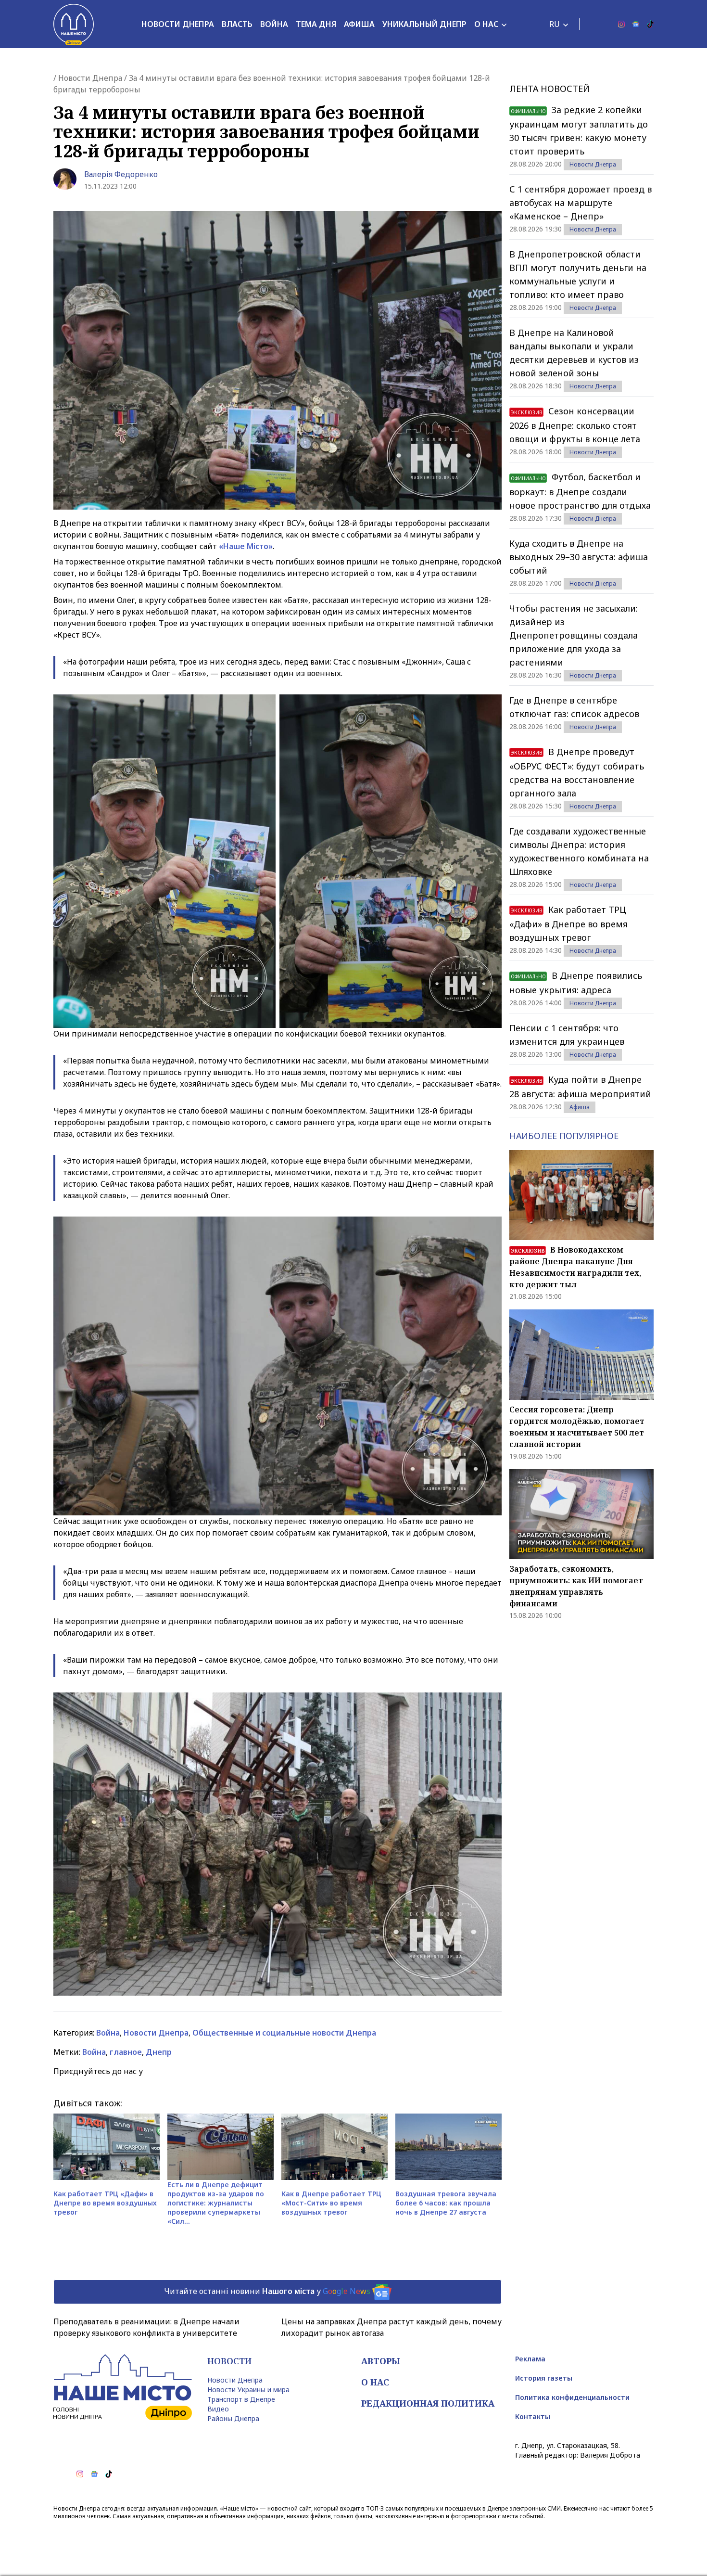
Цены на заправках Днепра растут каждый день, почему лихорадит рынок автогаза (391, 2327)
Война (274, 24)
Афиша (359, 24)
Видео (218, 2409)
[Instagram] (621, 24)
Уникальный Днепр (424, 24)
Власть (237, 24)
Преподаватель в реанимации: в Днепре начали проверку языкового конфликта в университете (146, 2327)
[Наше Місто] (74, 24)
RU (555, 24)
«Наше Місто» (246, 546)
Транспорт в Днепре (241, 2399)
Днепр (159, 2052)
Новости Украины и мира (248, 2390)
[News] (636, 24)
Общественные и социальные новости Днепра (284, 2033)
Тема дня (316, 24)
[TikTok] (650, 24)
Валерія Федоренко (121, 174)
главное (126, 2052)
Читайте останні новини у (267, 2291)
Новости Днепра (178, 24)
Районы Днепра (233, 2418)
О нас (486, 24)
